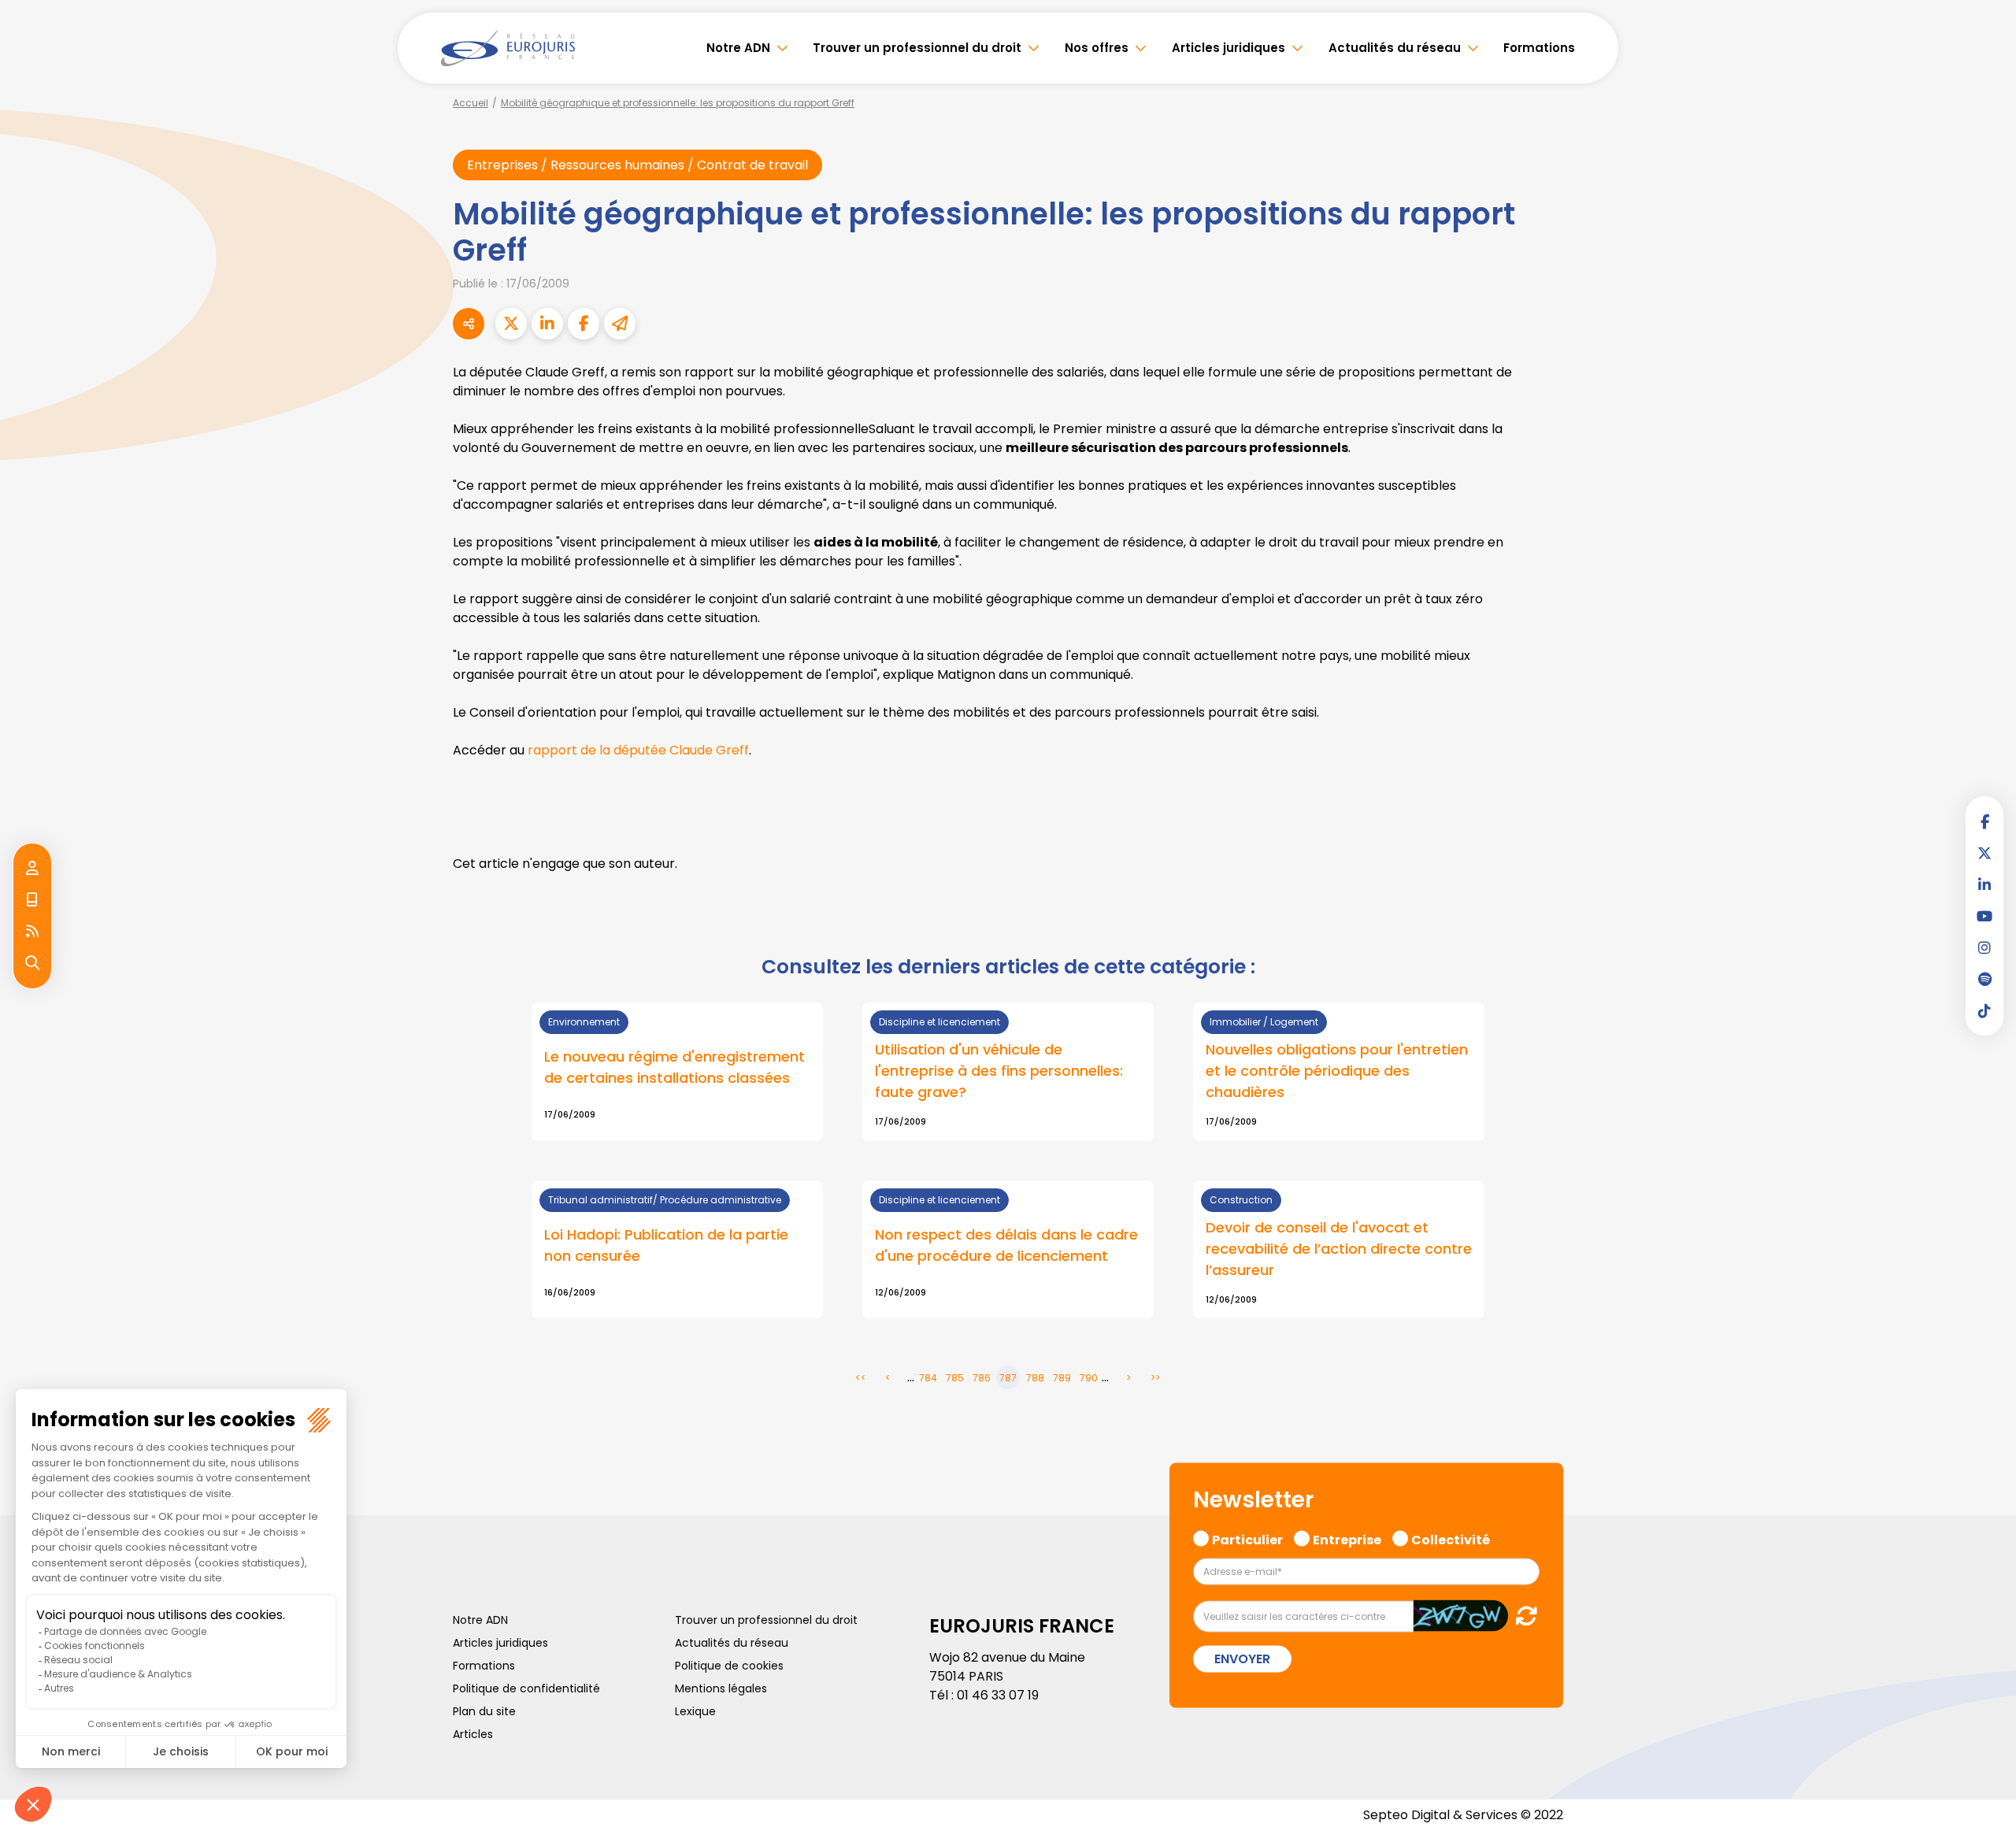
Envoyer (1242, 1659)
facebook (1984, 821)
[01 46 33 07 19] (32, 900)
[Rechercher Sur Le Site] (32, 963)
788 (1035, 1378)
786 (982, 1378)
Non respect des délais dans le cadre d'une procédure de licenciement (1006, 1245)
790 (1089, 1378)
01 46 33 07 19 (998, 1695)
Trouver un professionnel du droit (917, 48)
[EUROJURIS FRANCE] (508, 48)
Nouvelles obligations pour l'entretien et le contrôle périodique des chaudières (1337, 1071)
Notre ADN (738, 48)
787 (1008, 1378)
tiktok (1984, 1010)
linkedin (1984, 884)
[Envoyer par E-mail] (620, 324)
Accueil (471, 103)
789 (1062, 1378)
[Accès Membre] (32, 869)
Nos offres (1097, 48)
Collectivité (1451, 1537)
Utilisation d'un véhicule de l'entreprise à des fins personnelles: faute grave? (999, 1071)
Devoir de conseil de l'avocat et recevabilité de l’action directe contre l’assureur (1339, 1249)
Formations (1539, 48)
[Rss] (32, 932)
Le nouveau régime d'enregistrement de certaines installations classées (674, 1067)
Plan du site (484, 1711)
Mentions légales (721, 1688)
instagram (1984, 947)
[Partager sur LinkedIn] (547, 324)
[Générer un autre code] (1522, 1616)
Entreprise (1347, 1537)
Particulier (1247, 1537)
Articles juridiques (1228, 48)
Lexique (695, 1711)
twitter (1984, 853)
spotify (1984, 979)
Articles (473, 1734)
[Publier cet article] (511, 324)
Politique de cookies (729, 1666)
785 (955, 1378)
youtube (1984, 916)
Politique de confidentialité (526, 1688)
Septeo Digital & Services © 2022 (1463, 1815)
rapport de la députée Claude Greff (638, 750)
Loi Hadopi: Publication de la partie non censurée (666, 1245)
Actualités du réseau (1395, 48)
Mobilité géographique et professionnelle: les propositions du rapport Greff (678, 103)
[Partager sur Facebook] (584, 324)
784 (928, 1378)
